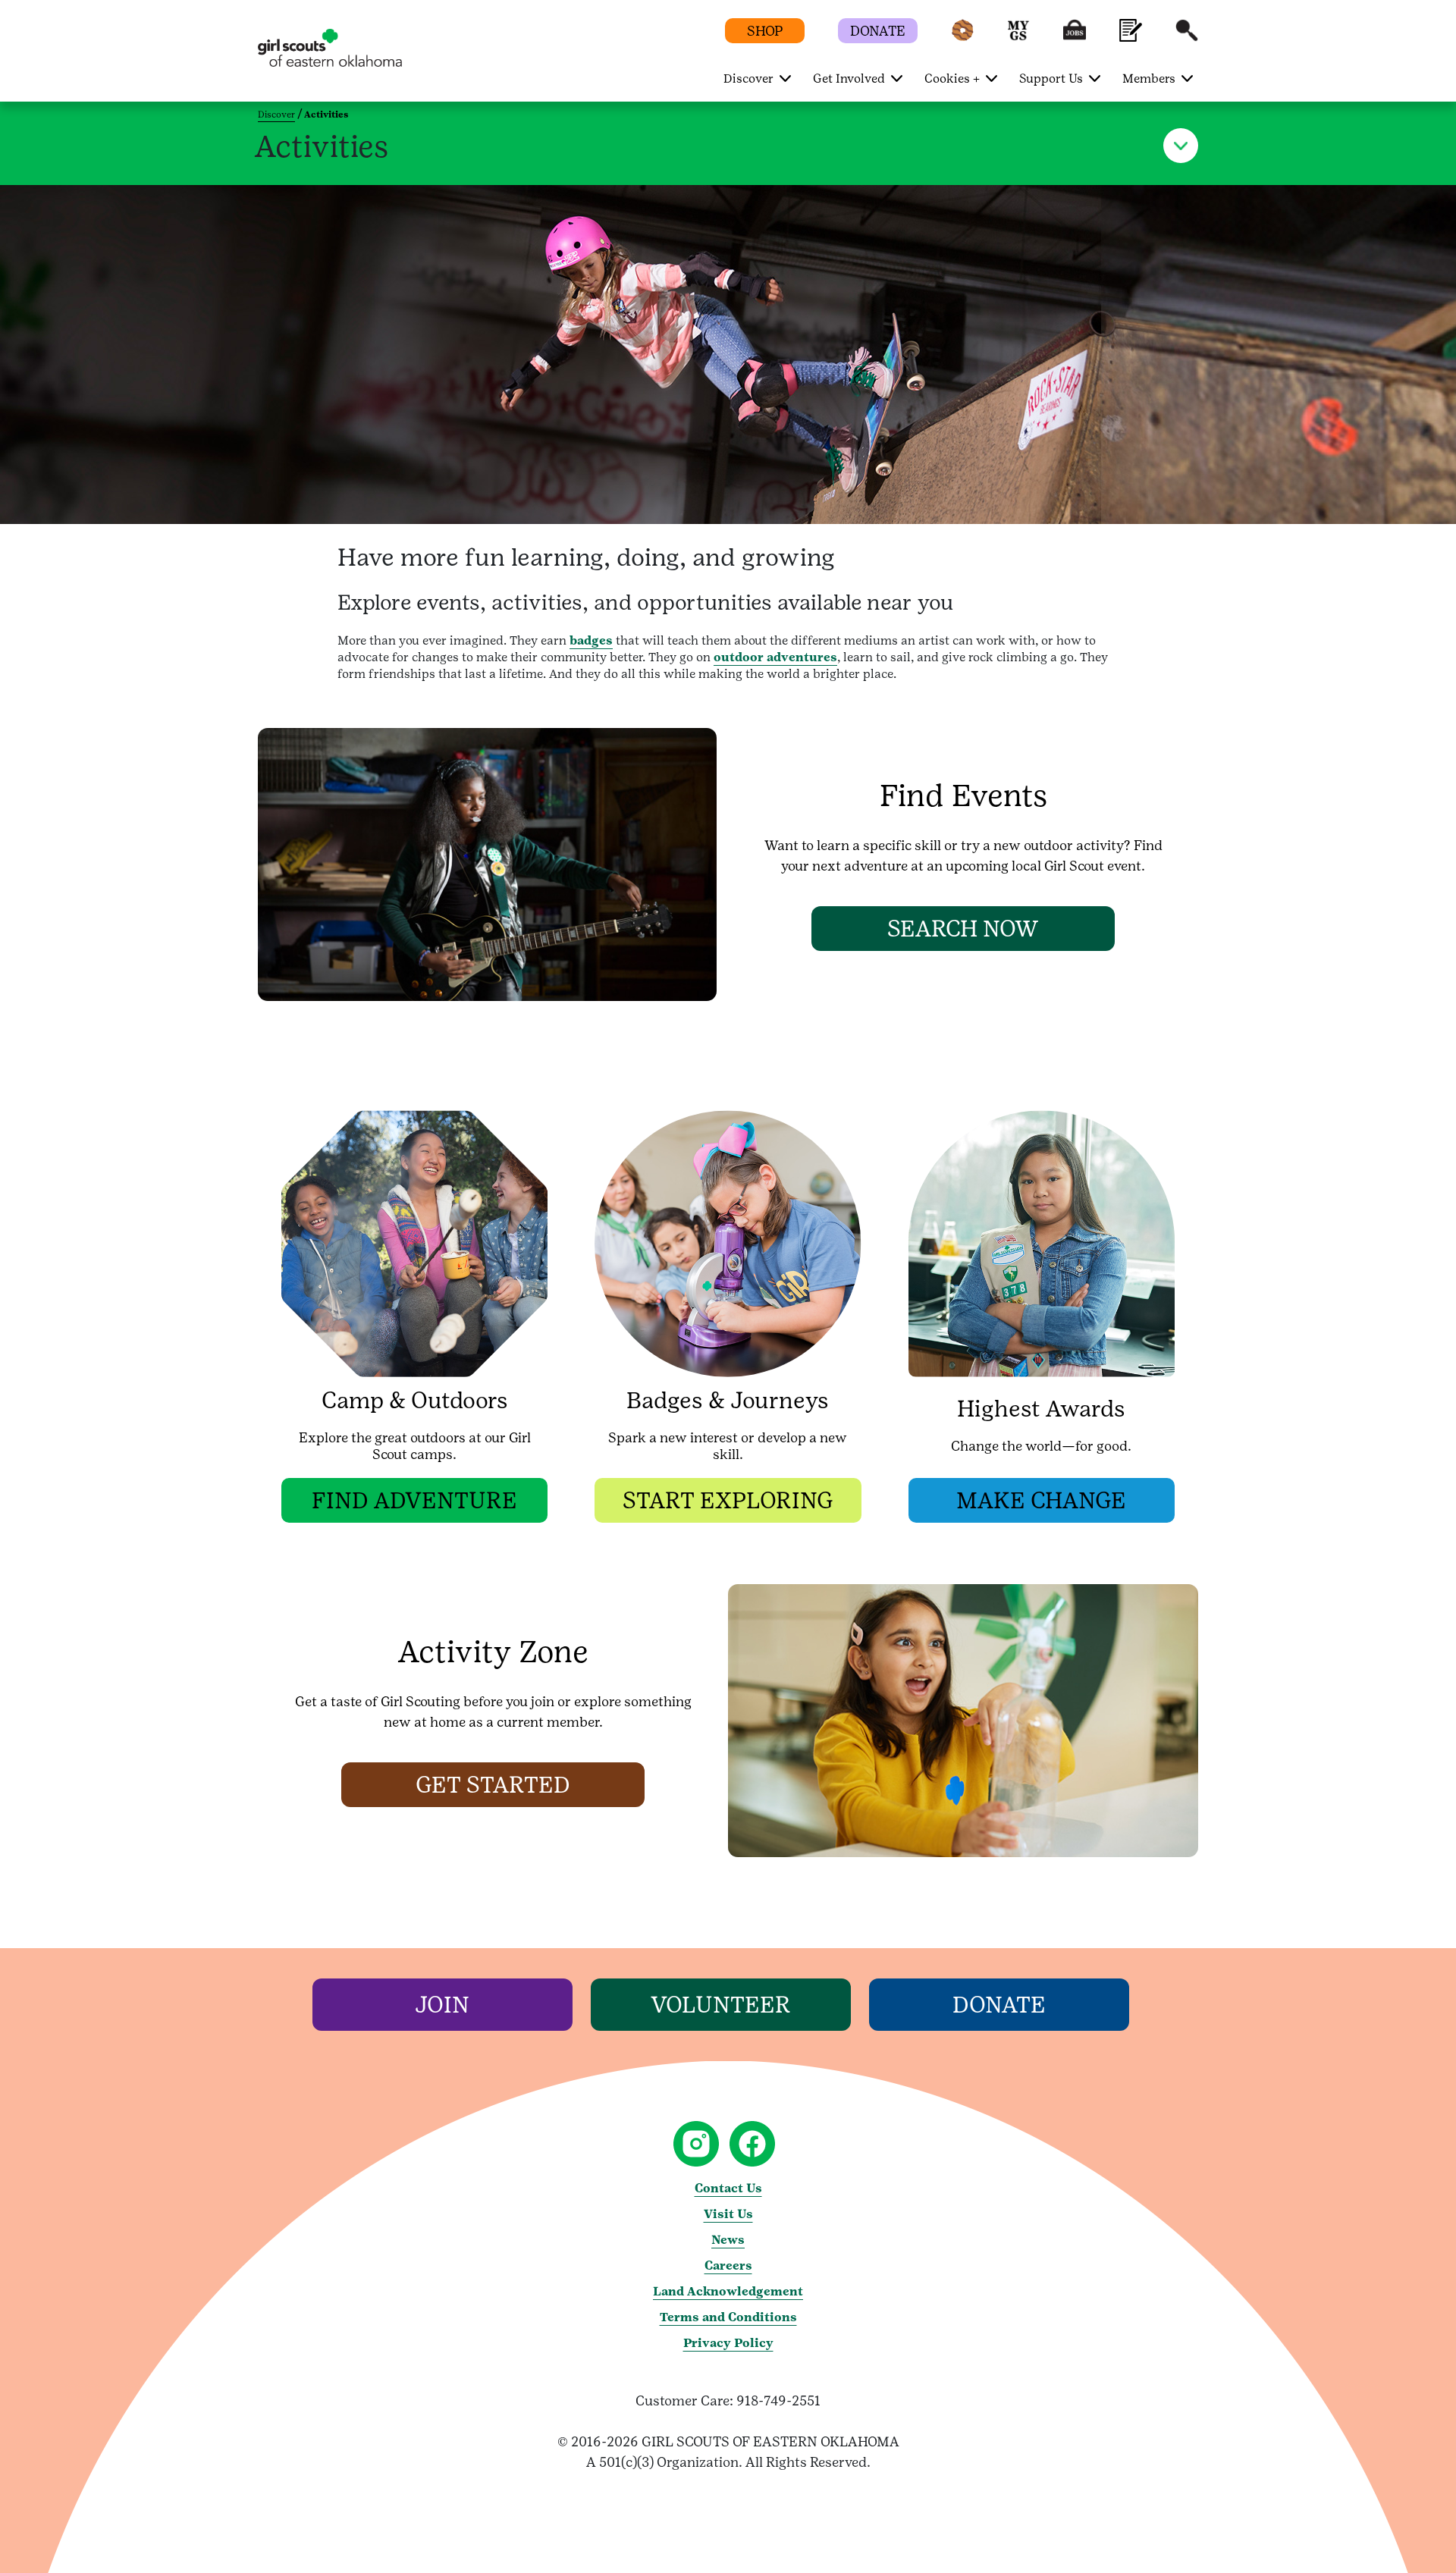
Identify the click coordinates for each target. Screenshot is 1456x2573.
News (728, 2240)
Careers (728, 2265)
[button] (962, 38)
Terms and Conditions (728, 2317)
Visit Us (728, 2214)
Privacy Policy (728, 2343)
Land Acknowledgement (728, 2291)
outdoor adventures (775, 657)
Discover (276, 115)
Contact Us (728, 2188)
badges (591, 640)
